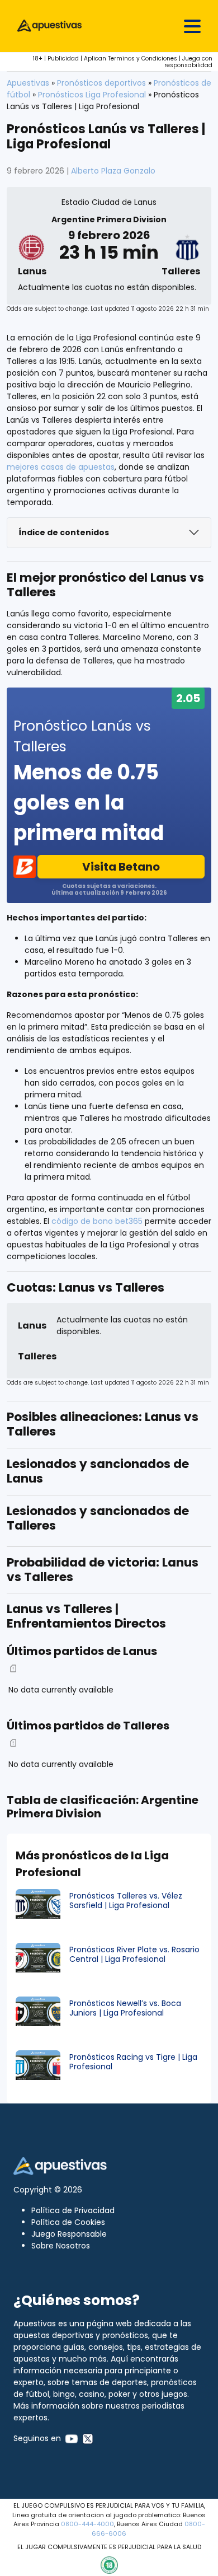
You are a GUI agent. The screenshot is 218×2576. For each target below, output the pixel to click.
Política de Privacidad (73, 2210)
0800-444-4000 (87, 2524)
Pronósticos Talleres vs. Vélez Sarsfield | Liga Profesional (126, 1901)
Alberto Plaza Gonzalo (113, 171)
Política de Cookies (68, 2222)
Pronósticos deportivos (101, 83)
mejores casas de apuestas (61, 467)
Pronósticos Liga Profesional (92, 95)
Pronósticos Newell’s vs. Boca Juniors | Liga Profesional (125, 2008)
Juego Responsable (69, 2234)
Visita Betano (121, 867)
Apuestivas (28, 83)
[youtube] (72, 2438)
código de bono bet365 (97, 1221)
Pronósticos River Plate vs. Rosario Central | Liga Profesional (134, 1954)
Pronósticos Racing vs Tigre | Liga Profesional (133, 2062)
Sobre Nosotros (61, 2246)
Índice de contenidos (64, 532)
